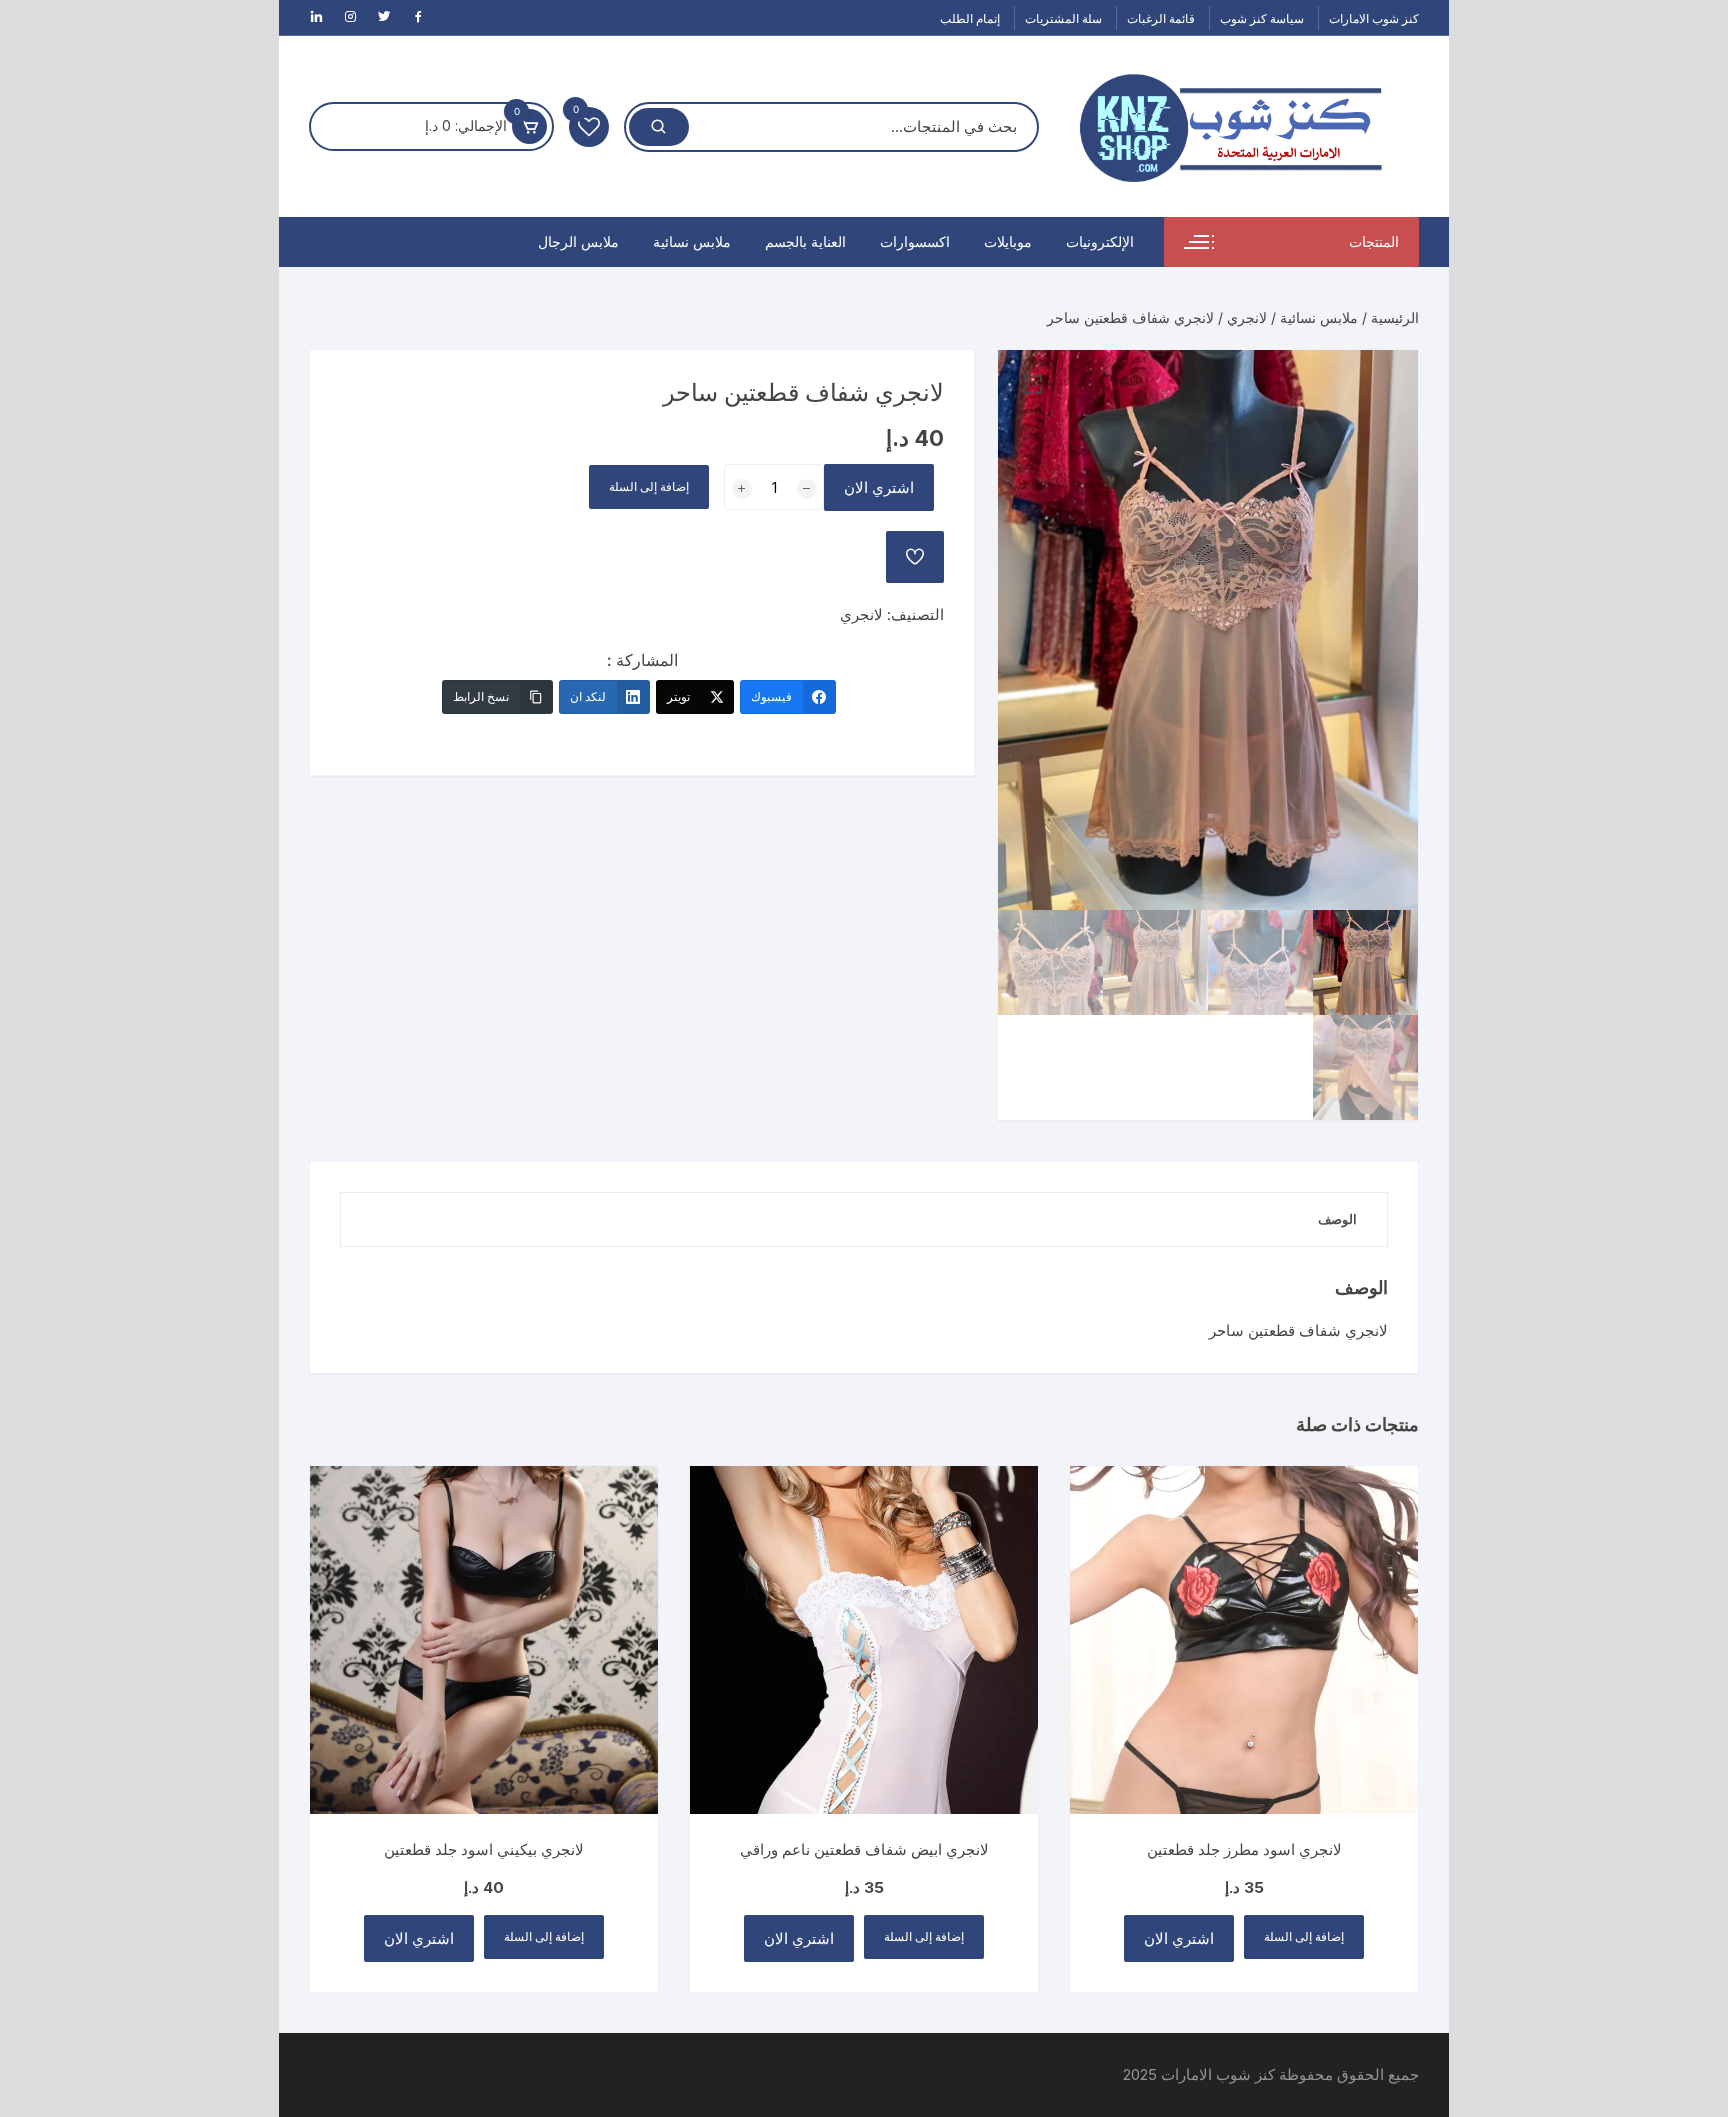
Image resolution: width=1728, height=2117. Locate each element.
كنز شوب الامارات (1374, 18)
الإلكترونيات (1100, 241)
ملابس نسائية (692, 241)
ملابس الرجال (578, 241)
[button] (1033, 385)
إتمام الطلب (970, 18)
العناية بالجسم (805, 241)
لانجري (1247, 317)
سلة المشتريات (1063, 18)
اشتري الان (879, 487)
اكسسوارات (915, 241)
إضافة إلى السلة (649, 486)
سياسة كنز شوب (1262, 18)
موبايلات (1008, 241)
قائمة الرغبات (1161, 18)
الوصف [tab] (1337, 1219)
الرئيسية (1395, 317)
